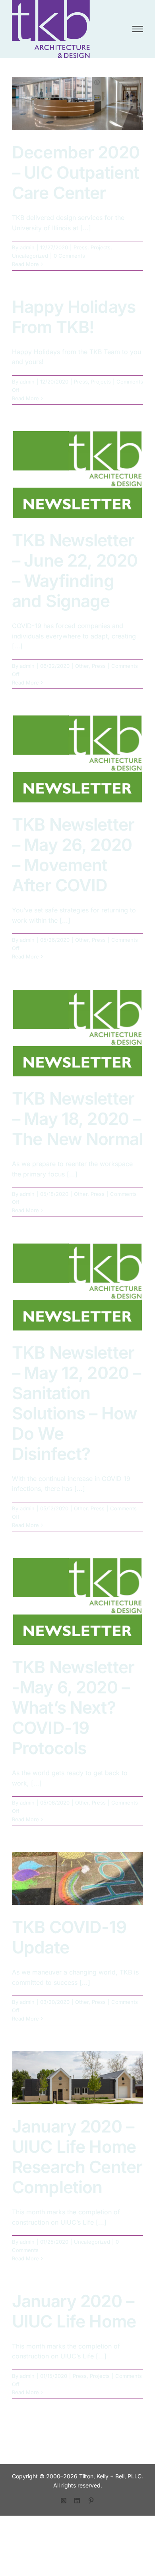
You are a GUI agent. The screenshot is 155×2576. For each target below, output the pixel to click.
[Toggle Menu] (138, 29)
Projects (101, 247)
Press (80, 247)
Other (82, 666)
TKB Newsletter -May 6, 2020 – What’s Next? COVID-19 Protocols (73, 1707)
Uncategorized (30, 256)
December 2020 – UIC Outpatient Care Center (76, 173)
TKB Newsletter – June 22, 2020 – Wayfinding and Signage (75, 571)
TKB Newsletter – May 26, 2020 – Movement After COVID (73, 855)
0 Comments (69, 256)
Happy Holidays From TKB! (74, 317)
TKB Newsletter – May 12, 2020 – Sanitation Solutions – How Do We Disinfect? (76, 1403)
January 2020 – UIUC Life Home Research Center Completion (77, 2157)
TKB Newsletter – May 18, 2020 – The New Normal (77, 1119)
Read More (25, 264)
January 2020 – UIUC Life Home (74, 2311)
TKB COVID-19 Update (69, 1937)
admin (27, 247)
